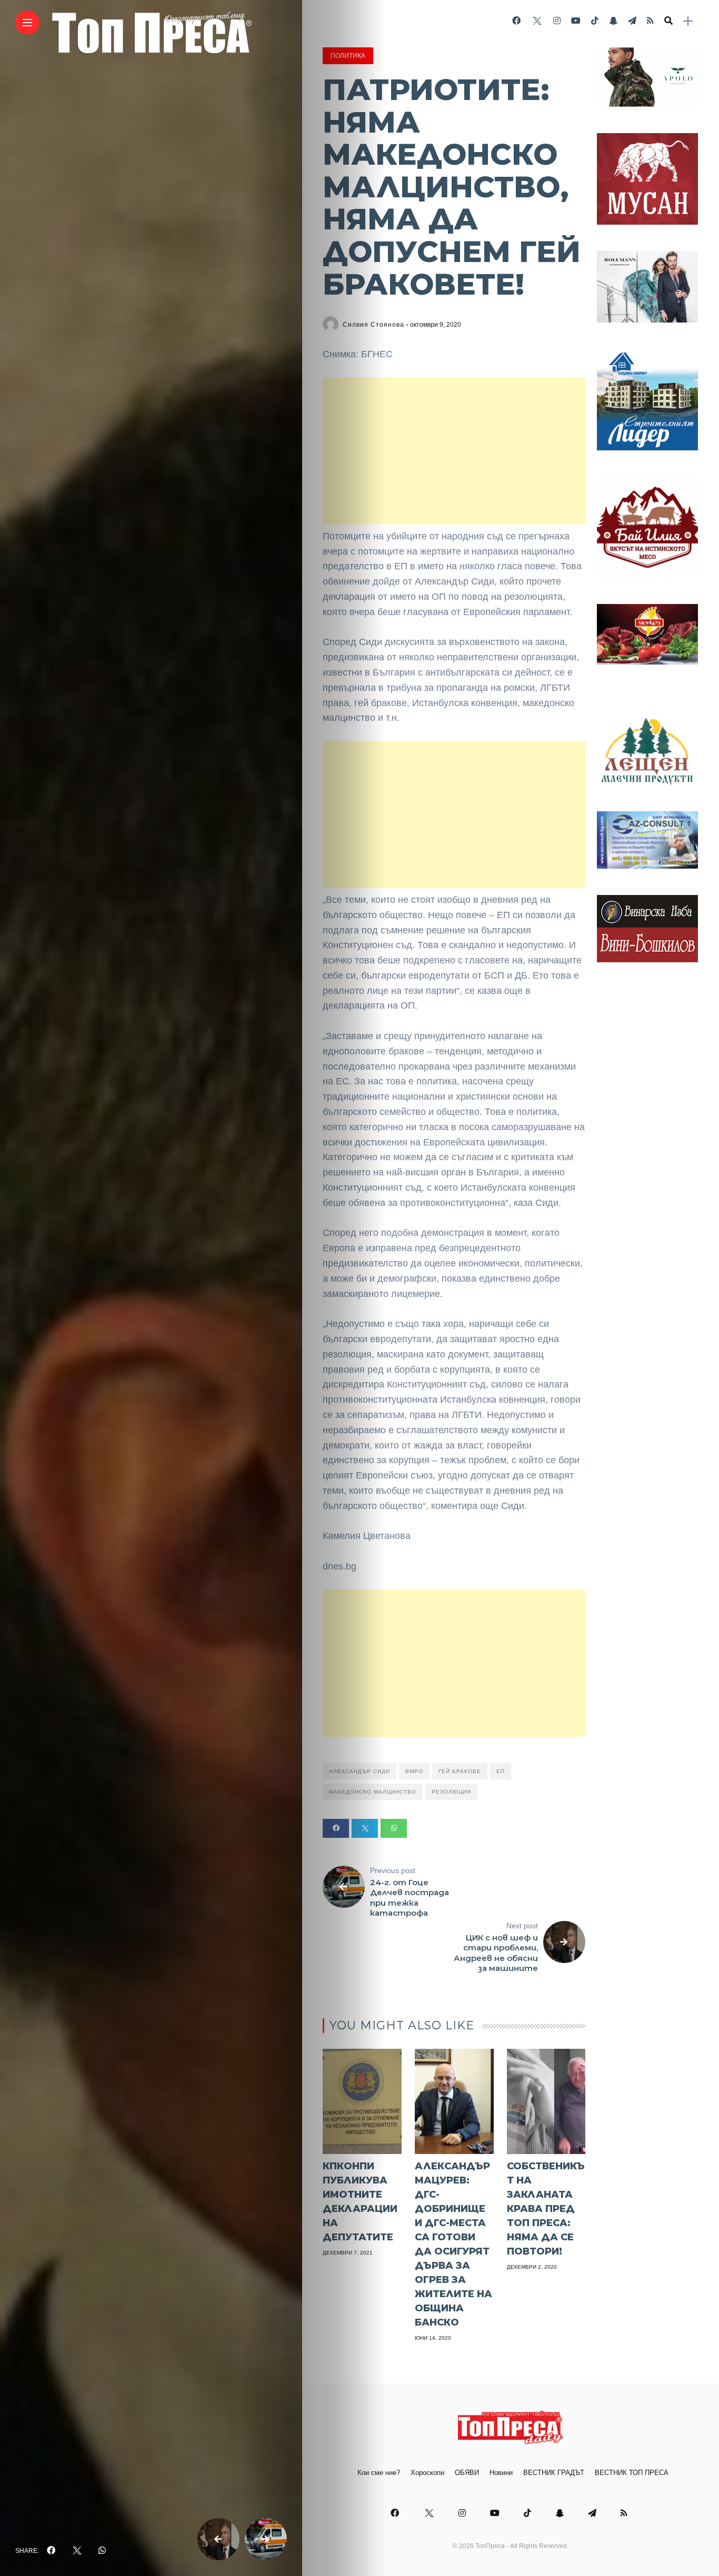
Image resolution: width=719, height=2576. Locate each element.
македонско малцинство (373, 1792)
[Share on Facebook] (336, 1828)
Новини (501, 2473)
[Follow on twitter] (537, 21)
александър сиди (359, 1771)
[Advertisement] (454, 451)
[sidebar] (688, 21)
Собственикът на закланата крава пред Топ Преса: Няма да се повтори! (546, 2209)
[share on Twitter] (77, 2551)
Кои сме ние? (379, 2473)
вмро (414, 1771)
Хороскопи (427, 2473)
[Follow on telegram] (632, 21)
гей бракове (460, 1771)
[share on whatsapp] (102, 2551)
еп (501, 1771)
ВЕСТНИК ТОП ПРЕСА (632, 2473)
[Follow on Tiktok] (595, 21)
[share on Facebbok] (51, 2551)
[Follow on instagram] (557, 21)
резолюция (451, 1792)
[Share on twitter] (365, 1828)
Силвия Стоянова (373, 325)
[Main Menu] (27, 23)
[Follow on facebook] (516, 21)
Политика (348, 56)
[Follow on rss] (650, 21)
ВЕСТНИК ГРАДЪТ (554, 2473)
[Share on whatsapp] (394, 1828)
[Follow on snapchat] (613, 21)
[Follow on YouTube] (576, 21)
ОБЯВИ (467, 2473)
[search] (668, 21)
